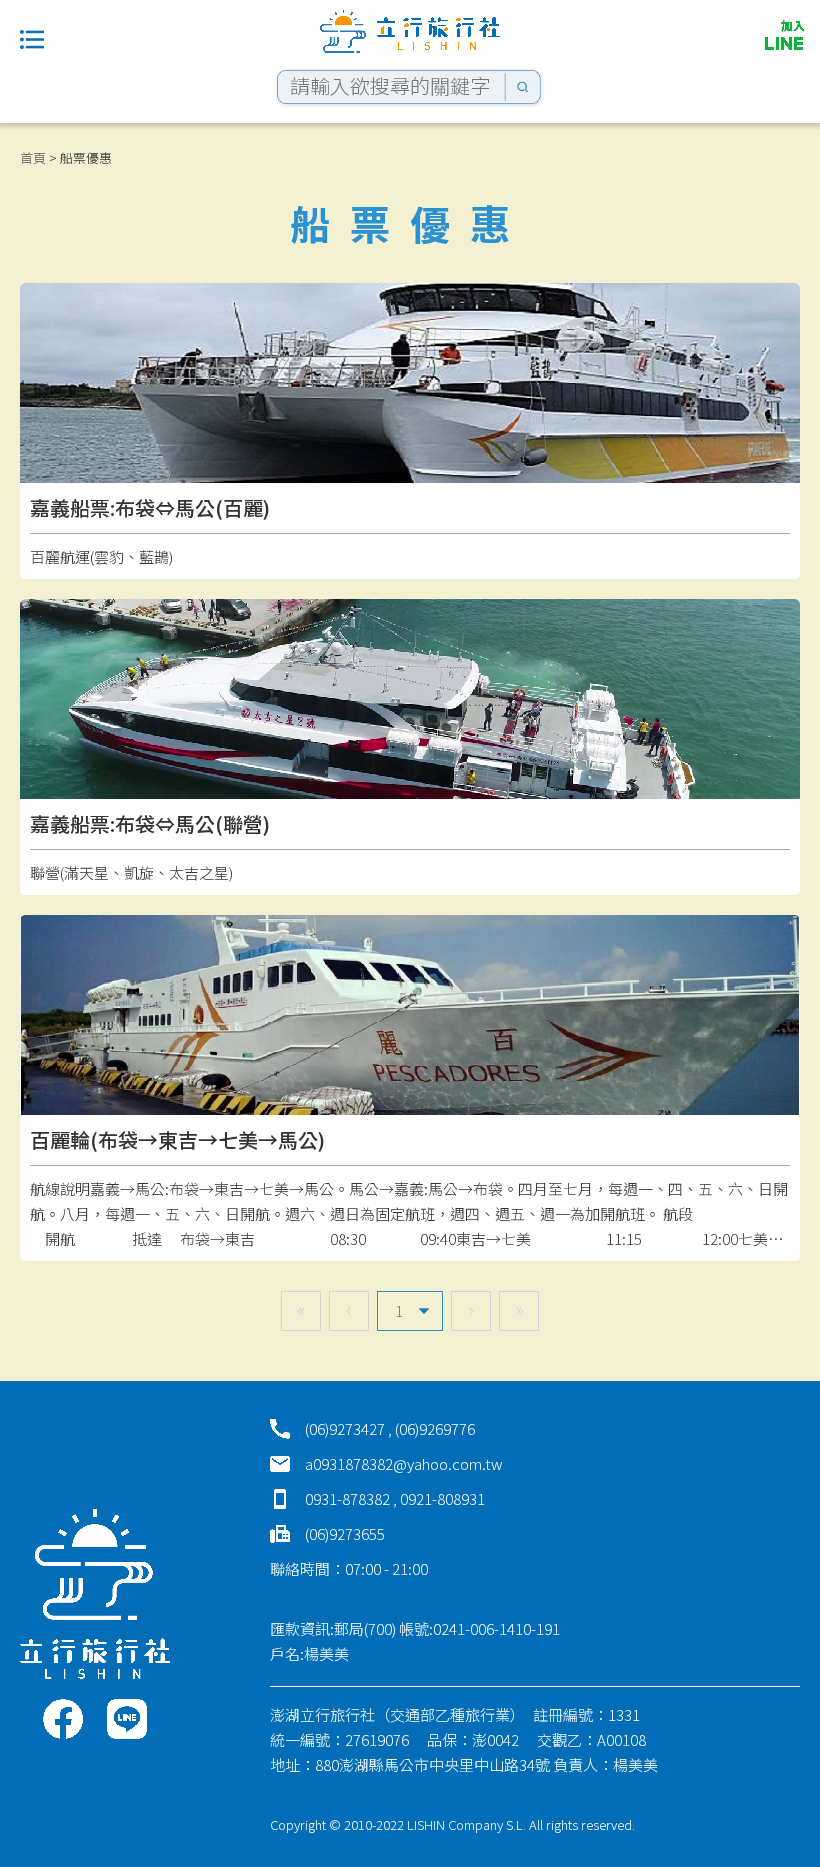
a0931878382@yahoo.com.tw (404, 1463)
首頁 (33, 157)
